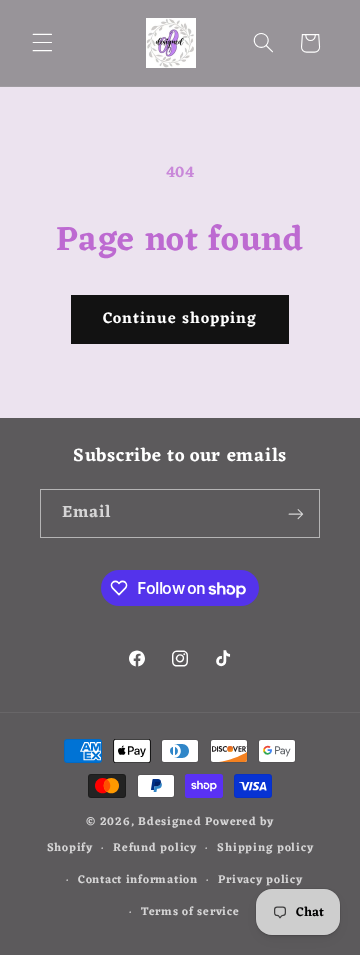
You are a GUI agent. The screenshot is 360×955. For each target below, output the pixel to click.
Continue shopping (180, 319)
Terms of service (190, 912)
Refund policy (155, 848)
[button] (42, 43)
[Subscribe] (296, 513)
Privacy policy (260, 880)
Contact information (138, 880)
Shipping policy (265, 848)
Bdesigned (170, 822)
